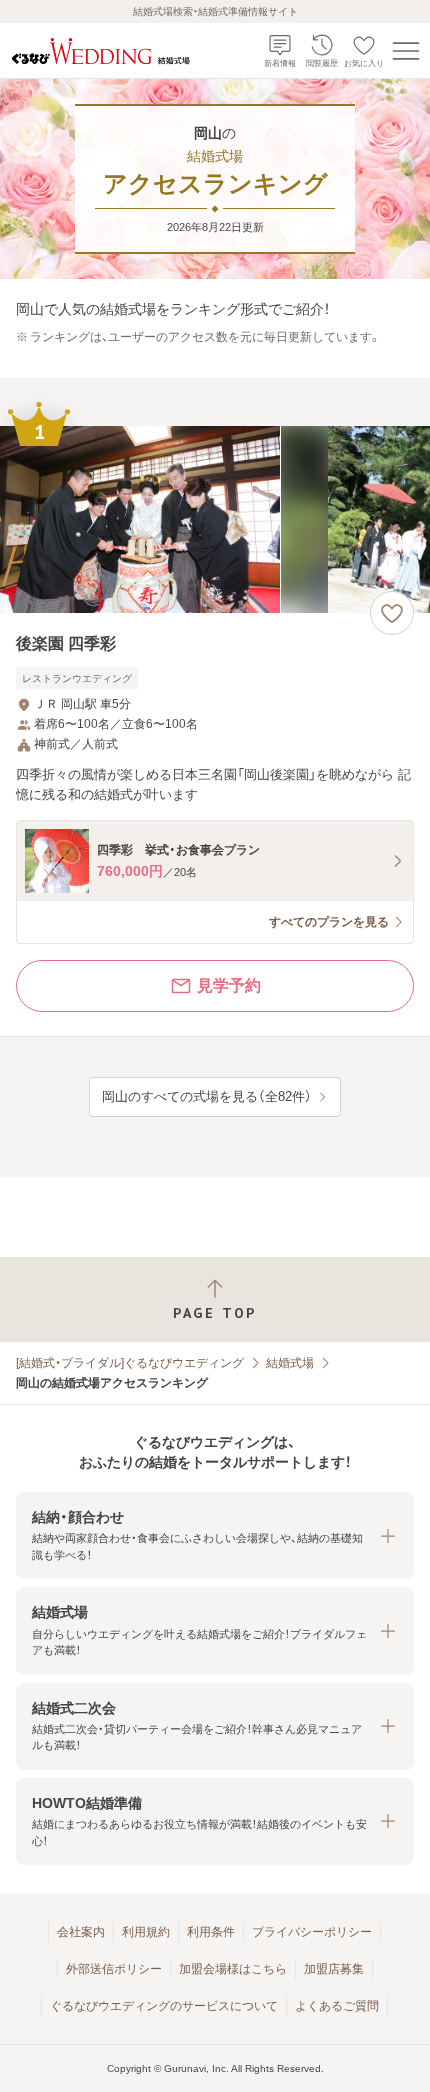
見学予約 (229, 985)
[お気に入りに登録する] (392, 613)
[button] (215, 1535)
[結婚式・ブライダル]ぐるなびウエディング (130, 1363)
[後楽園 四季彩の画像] (215, 519)
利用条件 (211, 1932)
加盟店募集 (334, 1969)
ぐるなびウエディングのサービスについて (164, 2006)
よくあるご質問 (337, 2006)
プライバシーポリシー (312, 1932)
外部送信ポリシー (114, 1969)
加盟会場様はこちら (233, 1969)
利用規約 (146, 1932)
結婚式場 (290, 1363)
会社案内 (81, 1932)
